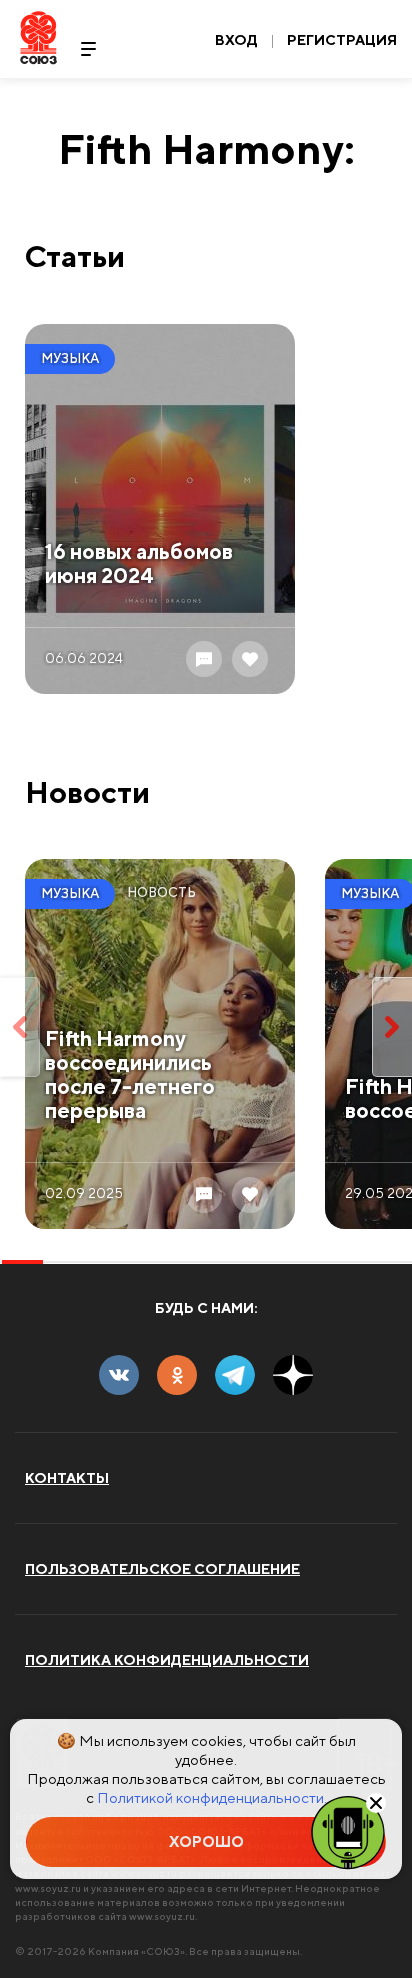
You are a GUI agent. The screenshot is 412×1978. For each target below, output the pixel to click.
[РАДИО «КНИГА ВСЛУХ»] (348, 1831)
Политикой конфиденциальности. (212, 1797)
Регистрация (342, 40)
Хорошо (206, 1841)
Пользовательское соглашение (162, 1569)
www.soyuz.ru (48, 1888)
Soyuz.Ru (38, 37)
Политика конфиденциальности (167, 1660)
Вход (236, 40)
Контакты (67, 1478)
